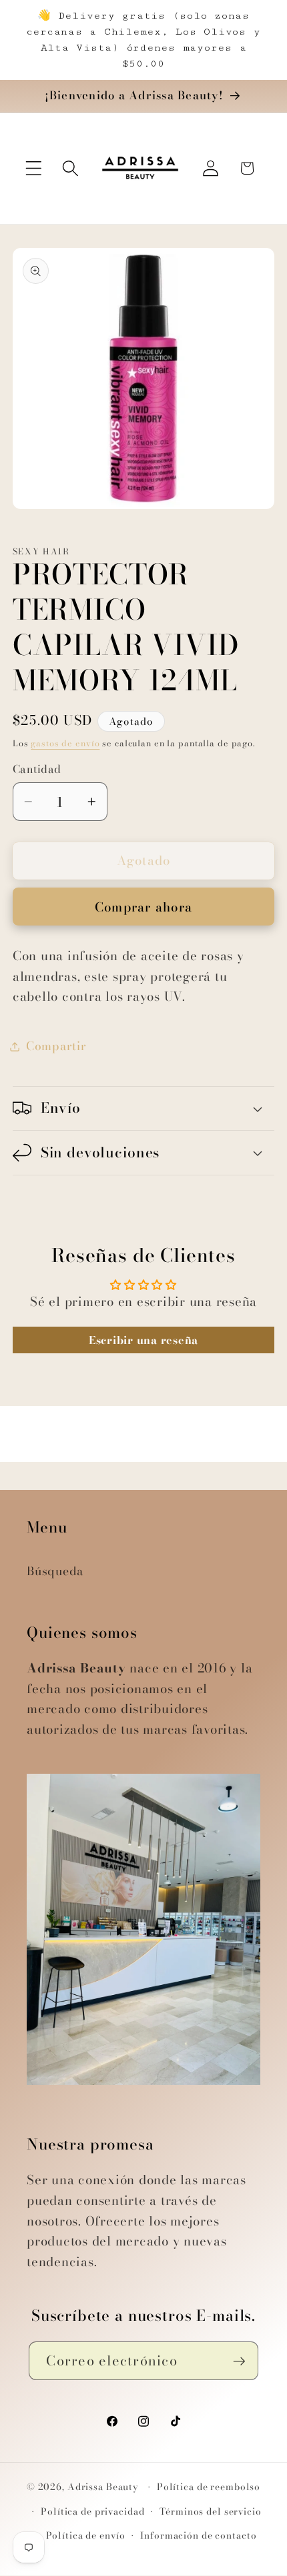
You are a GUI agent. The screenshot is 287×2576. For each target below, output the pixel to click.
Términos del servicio (210, 2512)
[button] (34, 168)
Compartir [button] (56, 1046)
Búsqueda (55, 1571)
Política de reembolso (209, 2487)
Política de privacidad (92, 2512)
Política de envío (86, 2536)
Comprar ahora (143, 907)
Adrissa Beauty (103, 2487)
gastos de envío (65, 743)
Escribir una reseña (143, 1340)
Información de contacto (198, 2536)
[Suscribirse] (239, 2361)
